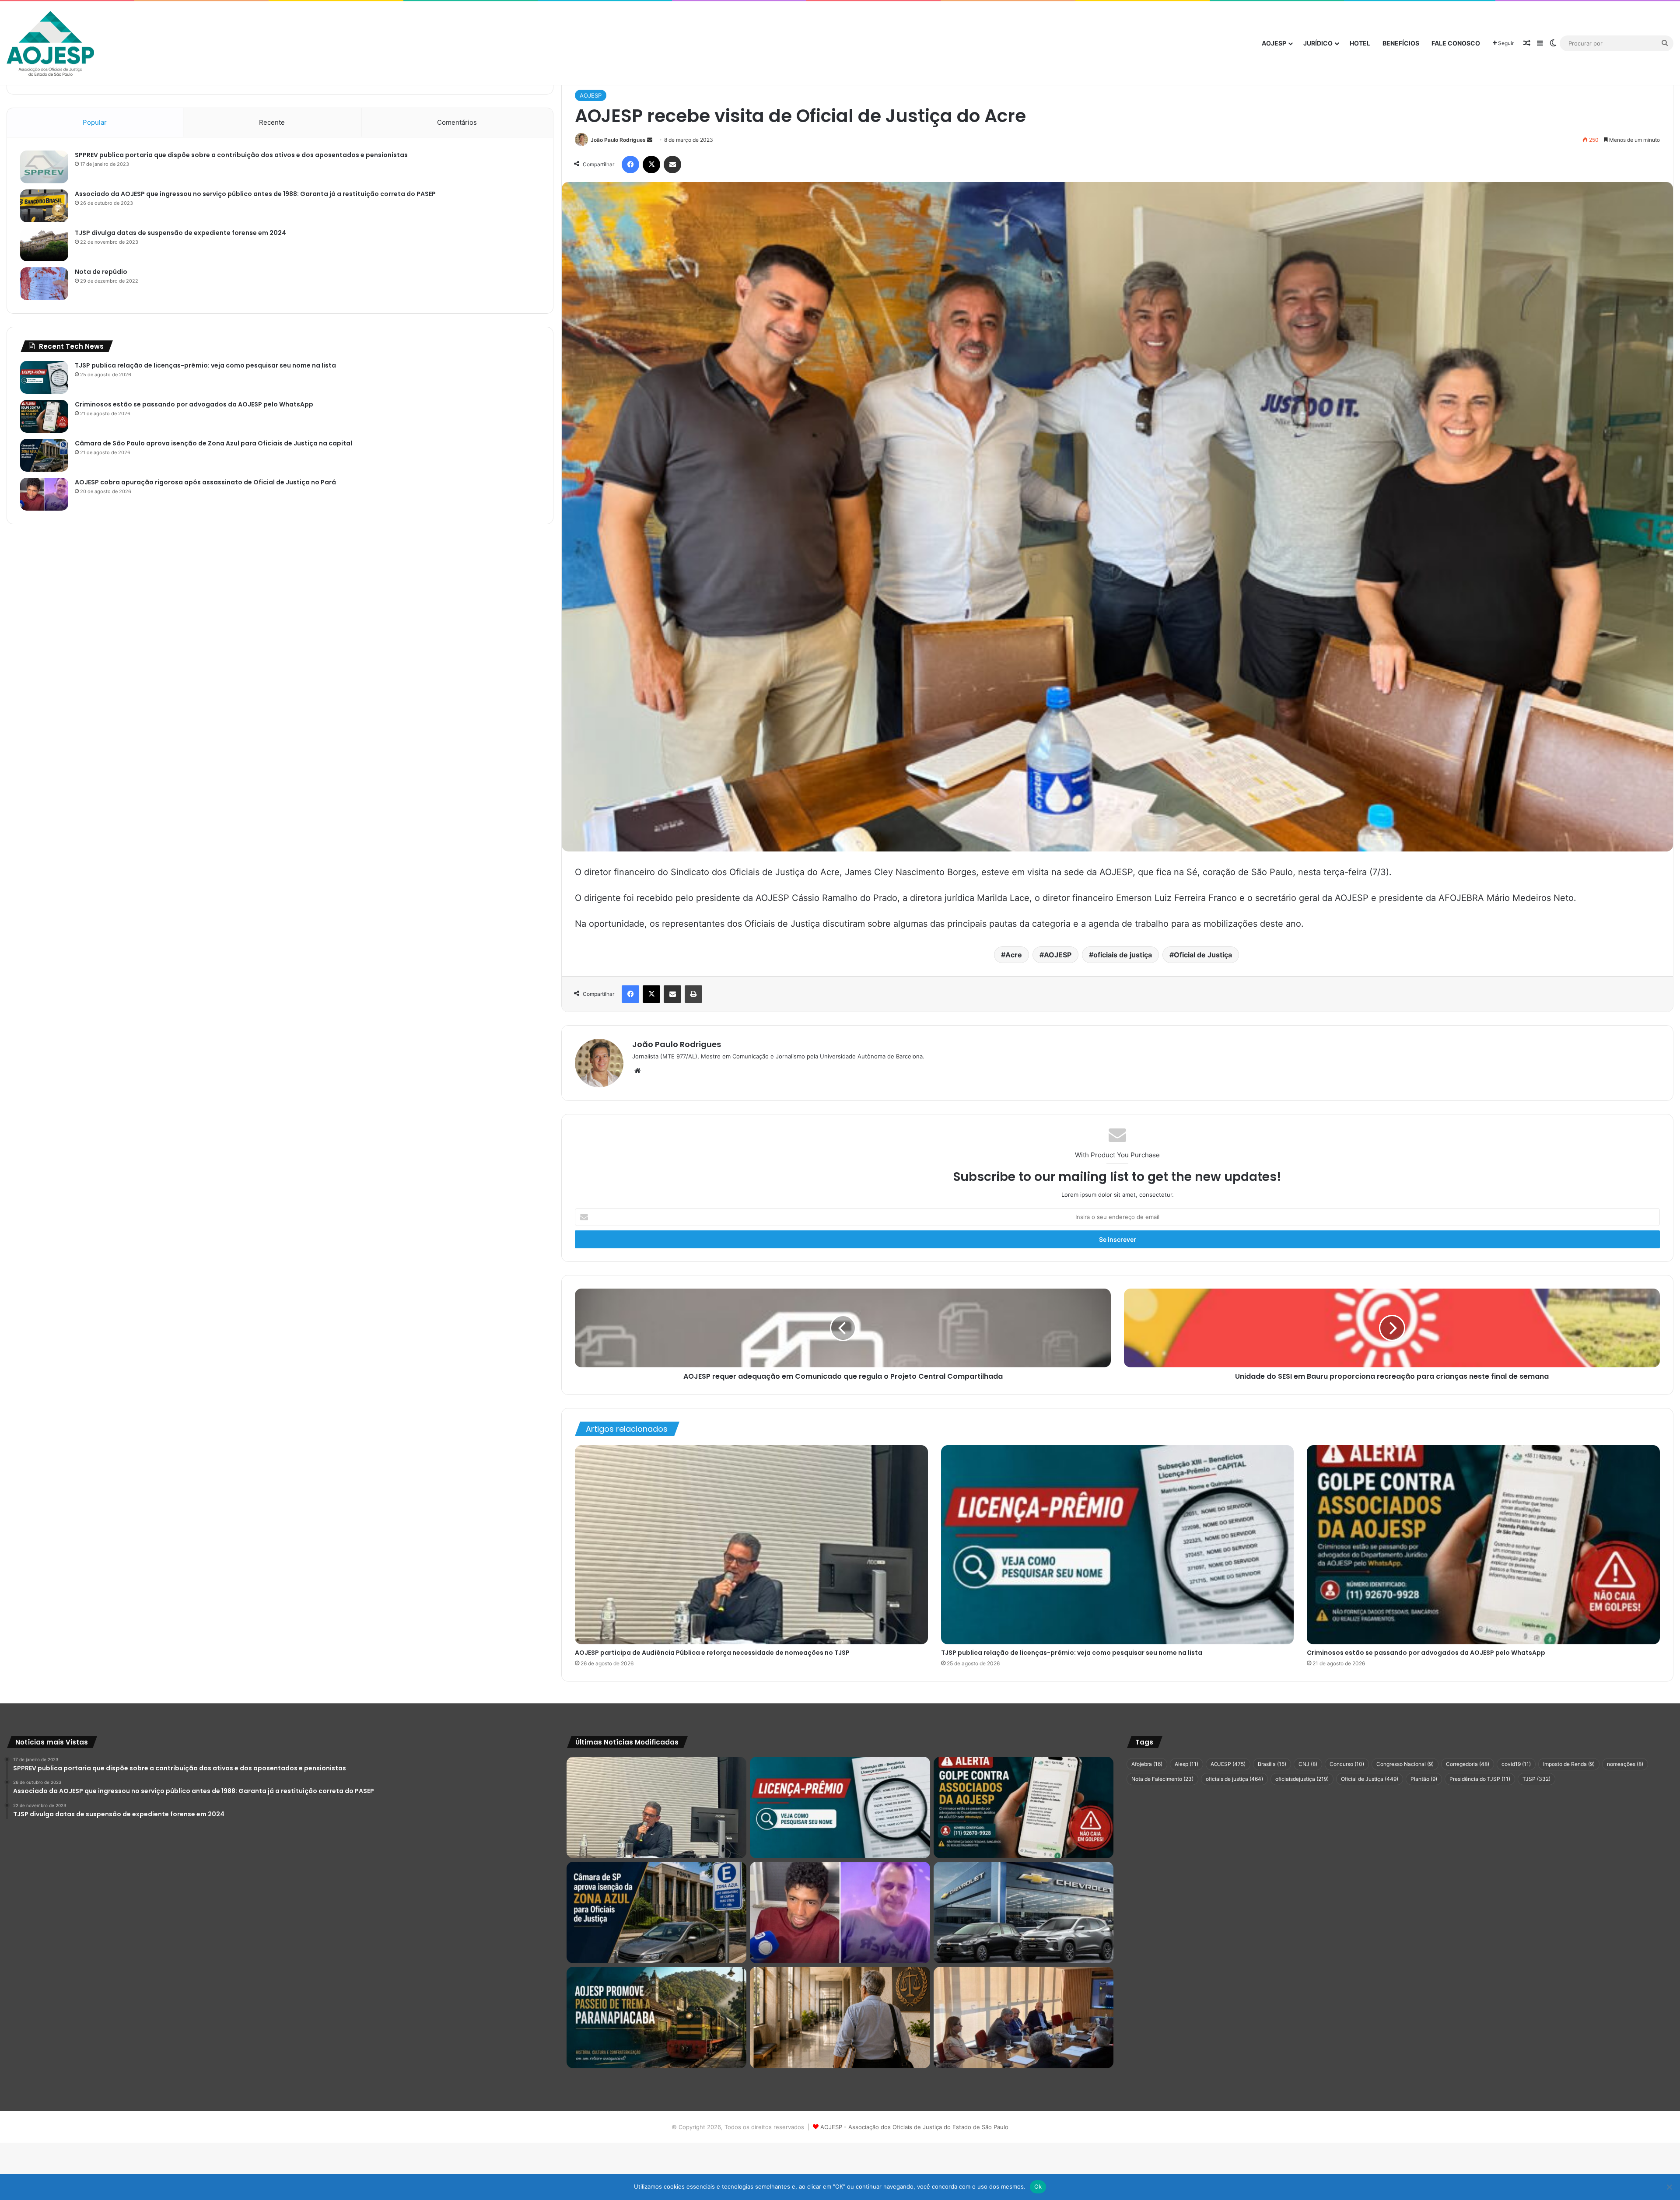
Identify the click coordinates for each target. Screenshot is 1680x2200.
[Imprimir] (693, 994)
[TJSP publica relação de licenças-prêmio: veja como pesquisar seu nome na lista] (1118, 1545)
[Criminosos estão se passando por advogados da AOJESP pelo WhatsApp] (1483, 1545)
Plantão (1424, 1779)
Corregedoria (1468, 1764)
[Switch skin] (1553, 43)
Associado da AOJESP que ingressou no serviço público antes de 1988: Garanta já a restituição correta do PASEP (255, 194)
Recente (272, 122)
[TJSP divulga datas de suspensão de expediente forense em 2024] (44, 245)
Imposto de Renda (1569, 1764)
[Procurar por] (1665, 43)
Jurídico (1318, 43)
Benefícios (1401, 43)
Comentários (457, 122)
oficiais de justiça (1123, 955)
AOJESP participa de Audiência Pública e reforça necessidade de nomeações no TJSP (712, 1653)
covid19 (1516, 1764)
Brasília (1272, 1764)
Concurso (1347, 1764)
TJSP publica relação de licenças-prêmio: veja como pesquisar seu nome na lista (1072, 1653)
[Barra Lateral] (1540, 43)
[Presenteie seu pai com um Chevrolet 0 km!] (1024, 1913)
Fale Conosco (1456, 43)
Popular (95, 122)
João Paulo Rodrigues (618, 140)
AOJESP (1274, 43)
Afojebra (1147, 1764)
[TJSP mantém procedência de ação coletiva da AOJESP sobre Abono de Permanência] (840, 2018)
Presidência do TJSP (1480, 1779)
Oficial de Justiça (1203, 955)
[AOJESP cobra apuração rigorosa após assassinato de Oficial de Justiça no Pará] (44, 494)
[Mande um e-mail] (650, 140)
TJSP (1536, 1779)
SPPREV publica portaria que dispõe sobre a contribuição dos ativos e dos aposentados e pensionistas (241, 155)
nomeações (1625, 1764)
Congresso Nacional (1405, 1764)
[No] (1669, 2187)
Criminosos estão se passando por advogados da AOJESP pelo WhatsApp (1426, 1653)
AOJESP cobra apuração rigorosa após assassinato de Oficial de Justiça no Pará (205, 482)
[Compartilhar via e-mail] (672, 165)
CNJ (1308, 1764)
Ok (1038, 2186)
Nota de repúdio (101, 272)
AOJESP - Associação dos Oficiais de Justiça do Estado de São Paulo (914, 2127)
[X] (651, 165)
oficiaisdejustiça (1302, 1779)
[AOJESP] (50, 44)
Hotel (1360, 43)
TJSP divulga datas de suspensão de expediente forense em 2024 (180, 233)
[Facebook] (630, 165)
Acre (1014, 955)
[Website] (637, 1071)
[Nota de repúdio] (44, 284)
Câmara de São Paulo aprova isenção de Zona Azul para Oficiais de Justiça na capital (213, 443)
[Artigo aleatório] (1527, 43)
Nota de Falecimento (1162, 1779)
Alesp (1186, 1764)
